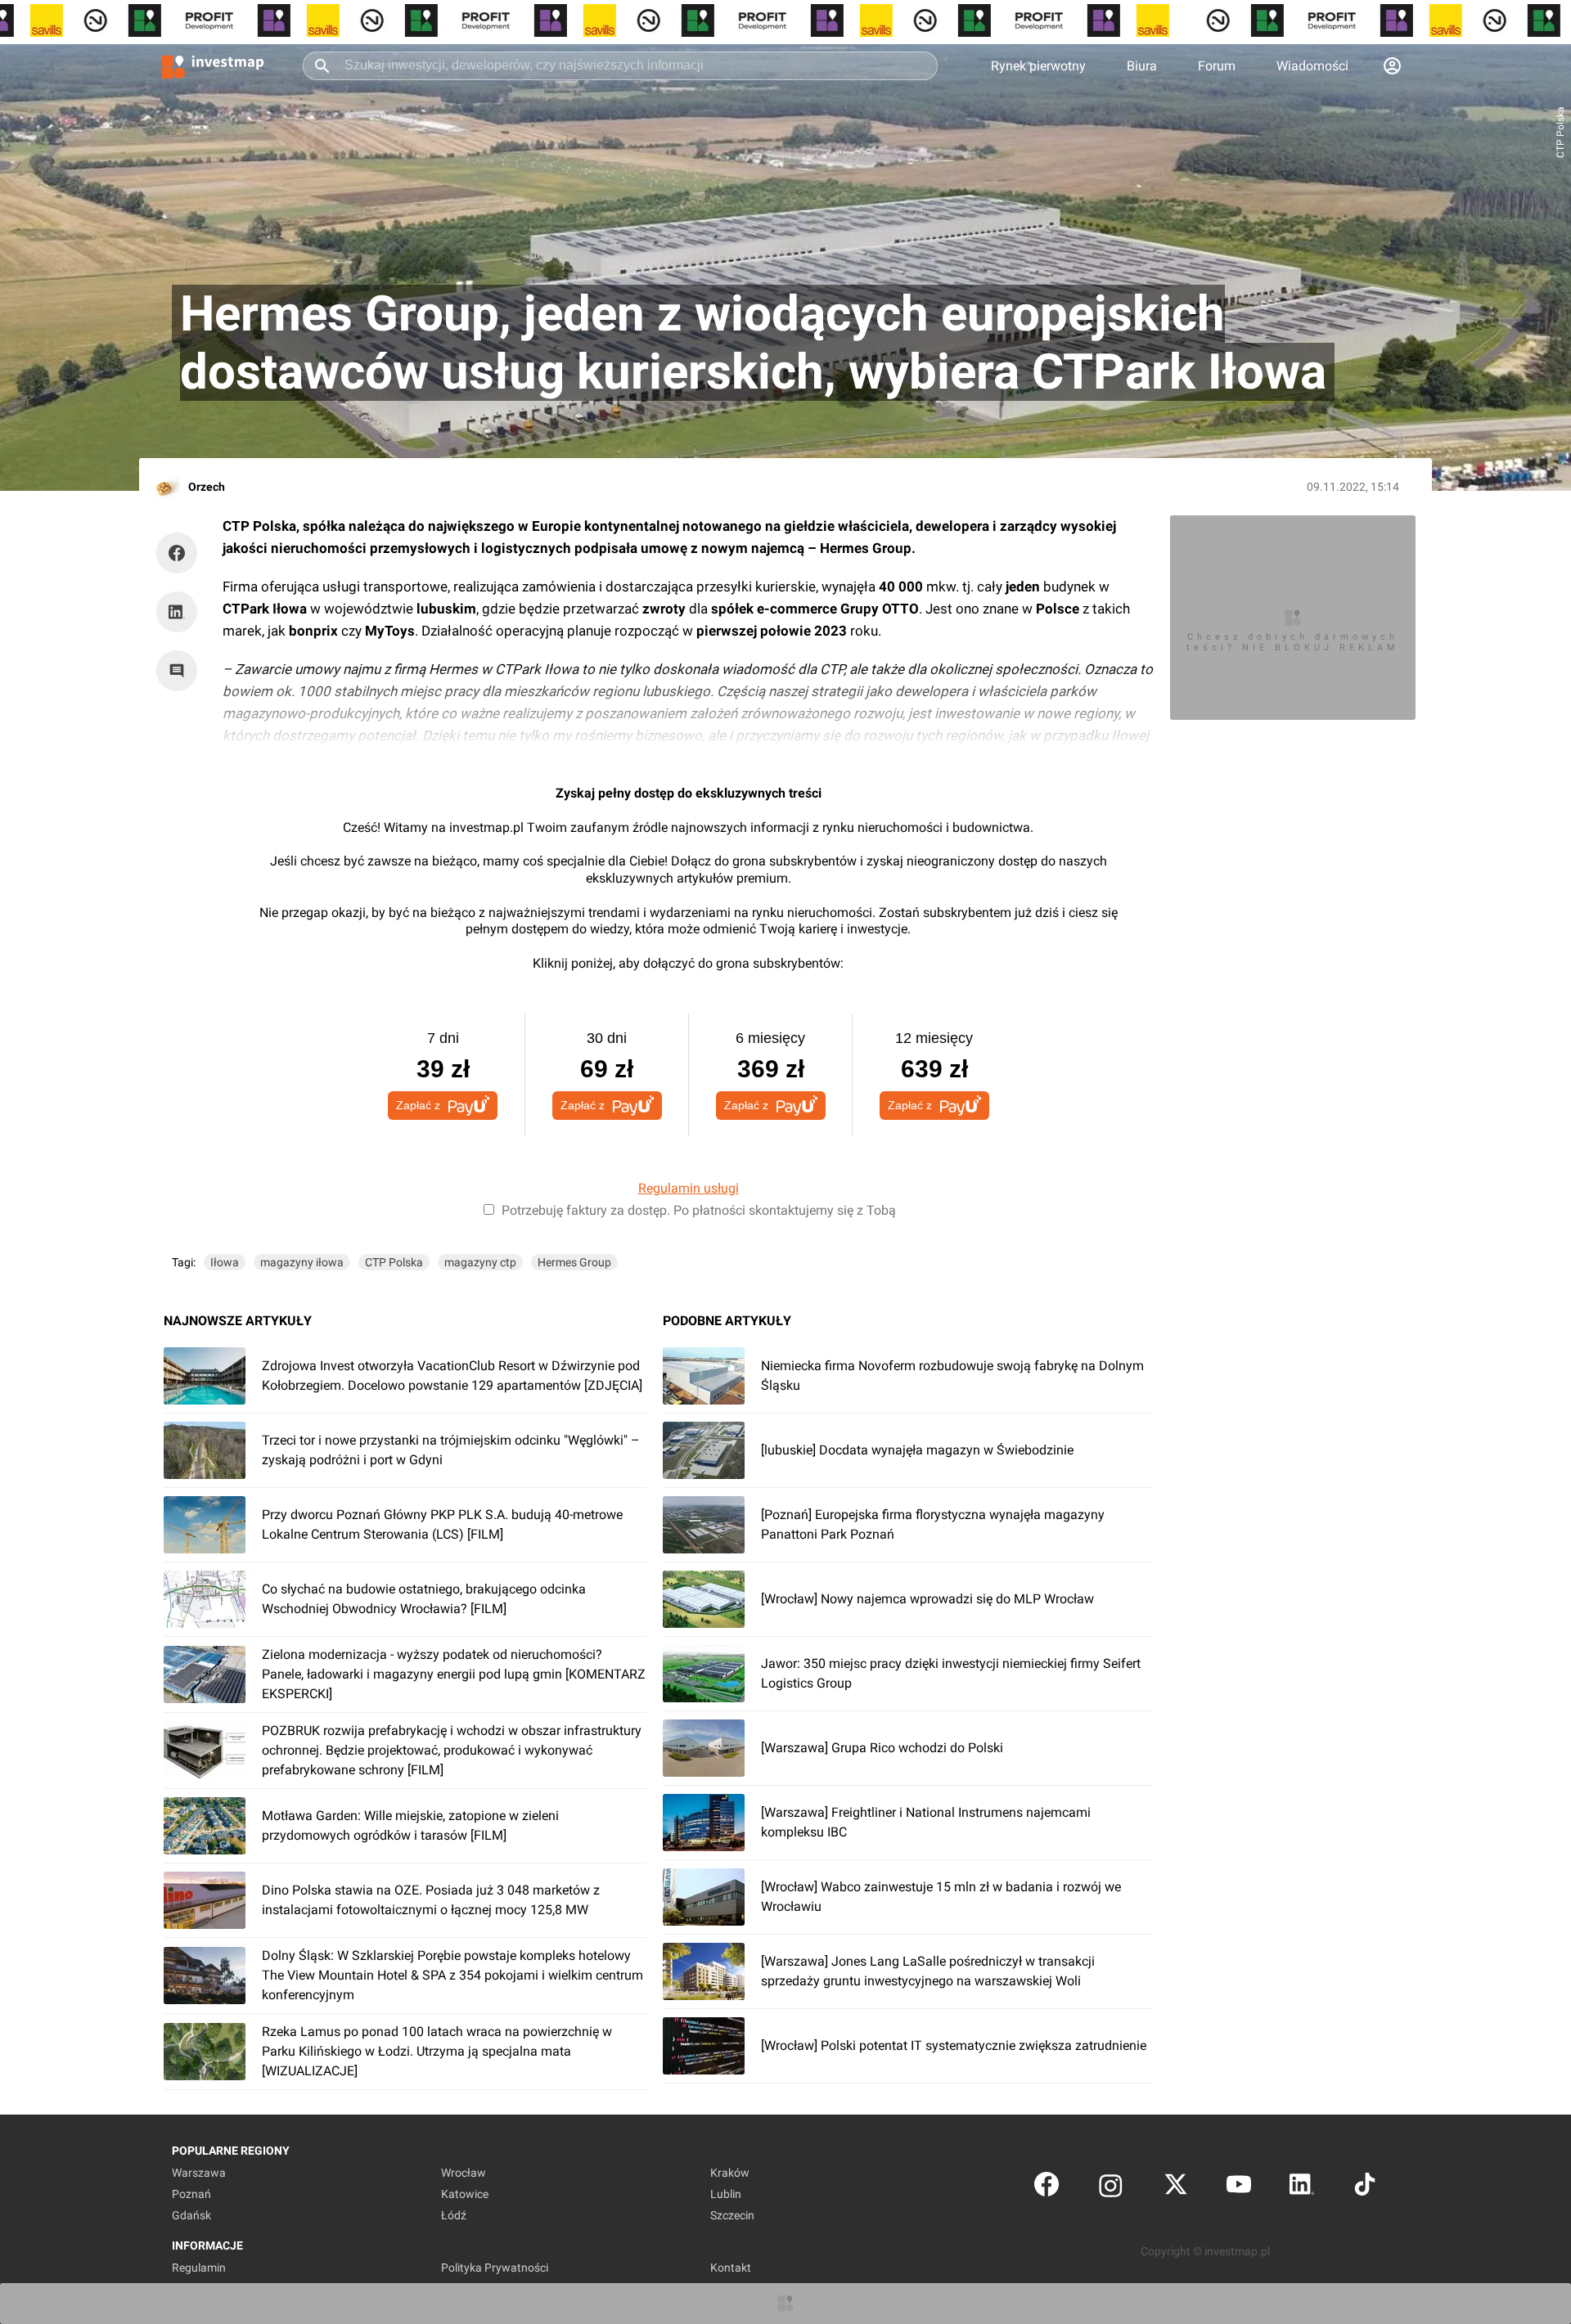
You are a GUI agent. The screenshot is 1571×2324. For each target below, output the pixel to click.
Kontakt (731, 2268)
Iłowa (225, 1262)
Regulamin (199, 2268)
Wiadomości (1312, 66)
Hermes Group (574, 1262)
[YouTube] (1239, 2188)
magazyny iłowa (302, 1262)
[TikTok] (1365, 2188)
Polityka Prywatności (495, 2268)
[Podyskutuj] (181, 671)
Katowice (465, 2194)
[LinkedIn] (1302, 2188)
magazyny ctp (480, 1262)
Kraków (730, 2173)
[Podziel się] (181, 553)
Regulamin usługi (689, 1188)
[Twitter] (1176, 2188)
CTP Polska (394, 1262)
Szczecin (732, 2215)
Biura (1142, 66)
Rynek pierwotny (1038, 66)
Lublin (726, 2194)
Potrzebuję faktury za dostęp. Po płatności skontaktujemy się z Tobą (699, 1210)
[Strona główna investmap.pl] (213, 65)
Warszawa (199, 2173)
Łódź (454, 2215)
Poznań (191, 2194)
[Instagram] (1111, 2188)
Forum (1217, 66)
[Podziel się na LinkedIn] (177, 612)
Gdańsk (191, 2215)
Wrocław (464, 2173)
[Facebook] (1047, 2188)
